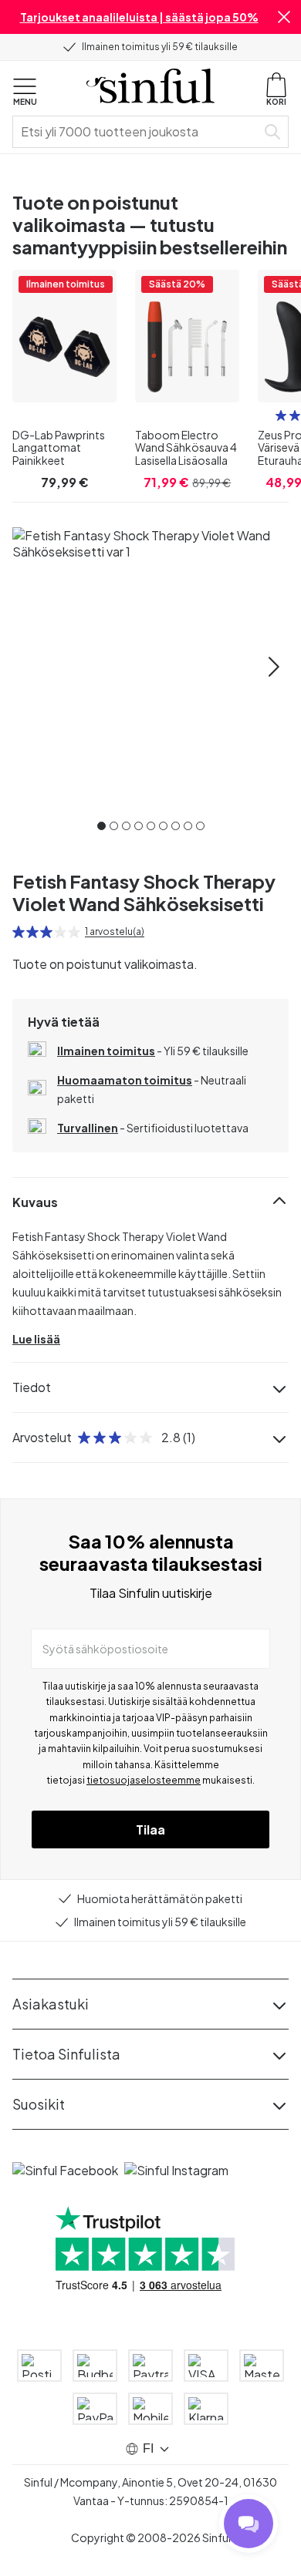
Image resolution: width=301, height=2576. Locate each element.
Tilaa (150, 1829)
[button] (284, 17)
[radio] (281, 415)
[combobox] (137, 132)
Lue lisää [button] (36, 1339)
